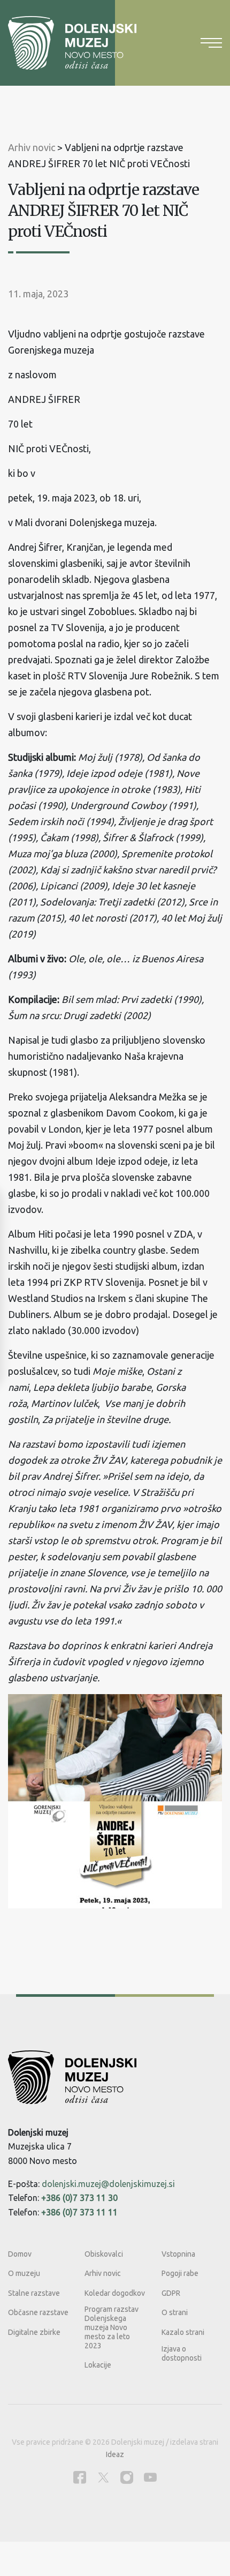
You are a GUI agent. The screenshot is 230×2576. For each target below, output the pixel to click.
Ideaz (115, 2454)
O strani (175, 2312)
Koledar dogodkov (115, 2293)
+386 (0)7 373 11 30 (79, 2198)
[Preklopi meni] (211, 43)
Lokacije (98, 2365)
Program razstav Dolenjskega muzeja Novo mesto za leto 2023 (112, 2327)
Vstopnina (178, 2254)
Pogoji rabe (180, 2273)
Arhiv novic (103, 2273)
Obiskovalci (104, 2254)
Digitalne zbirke (34, 2332)
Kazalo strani (183, 2332)
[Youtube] (150, 2477)
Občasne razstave (38, 2312)
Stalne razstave (34, 2293)
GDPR (171, 2293)
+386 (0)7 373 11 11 (79, 2212)
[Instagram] (127, 2477)
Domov (20, 2254)
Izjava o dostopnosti (182, 2353)
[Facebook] (80, 2477)
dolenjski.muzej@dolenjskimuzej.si (108, 2184)
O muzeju (24, 2273)
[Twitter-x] (103, 2477)
